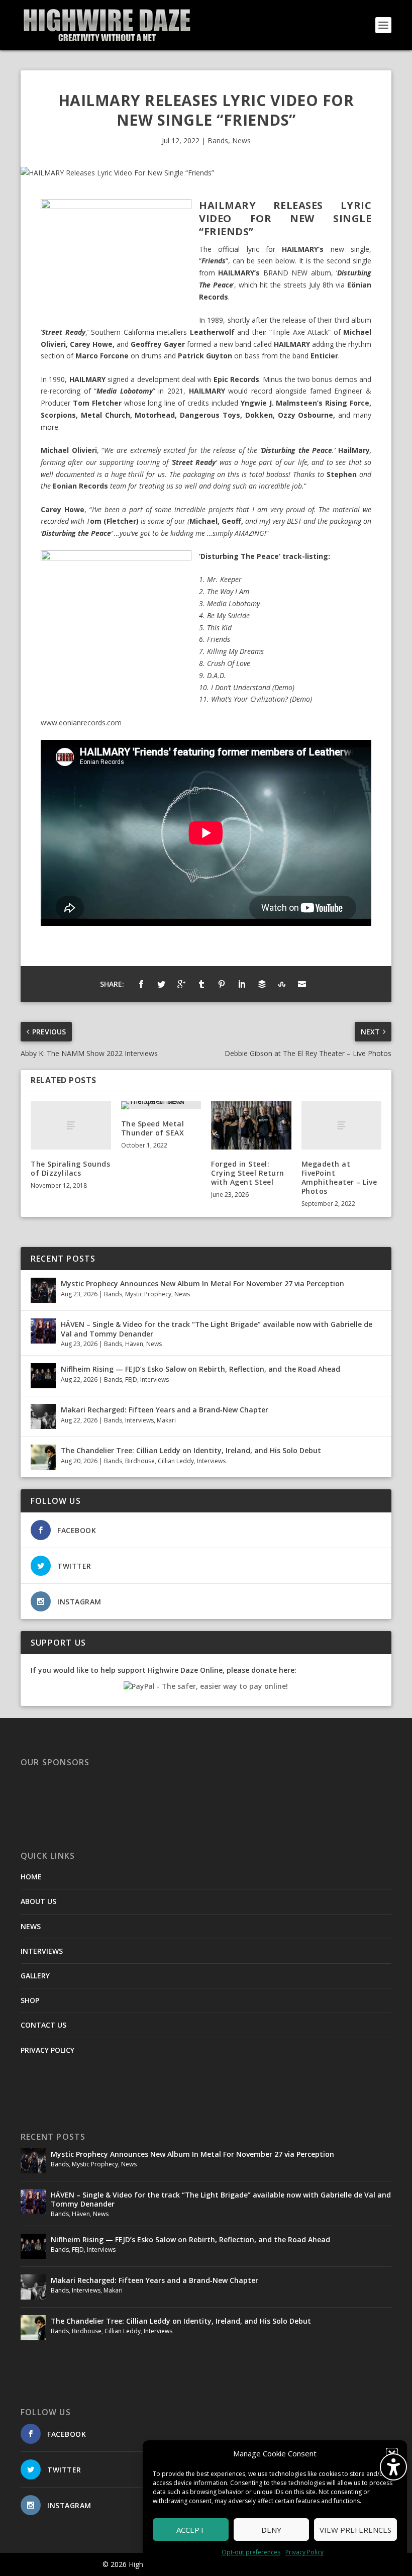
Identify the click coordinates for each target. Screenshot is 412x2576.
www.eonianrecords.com (81, 723)
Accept (190, 2530)
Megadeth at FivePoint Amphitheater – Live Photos (339, 1178)
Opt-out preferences (251, 2552)
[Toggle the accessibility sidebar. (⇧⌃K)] (393, 2467)
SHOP (30, 2000)
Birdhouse (140, 1461)
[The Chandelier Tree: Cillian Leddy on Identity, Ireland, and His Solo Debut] (43, 1457)
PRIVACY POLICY (47, 2050)
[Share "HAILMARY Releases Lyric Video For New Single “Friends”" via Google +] (181, 984)
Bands (218, 140)
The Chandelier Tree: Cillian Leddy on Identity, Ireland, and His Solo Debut (191, 1450)
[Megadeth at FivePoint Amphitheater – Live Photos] (342, 1125)
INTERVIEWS (42, 1951)
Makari (166, 1420)
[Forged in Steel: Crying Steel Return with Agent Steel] (251, 1125)
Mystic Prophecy (148, 1294)
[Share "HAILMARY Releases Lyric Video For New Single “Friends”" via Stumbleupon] (282, 984)
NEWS (31, 1926)
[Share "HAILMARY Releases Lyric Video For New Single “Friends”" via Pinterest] (222, 984)
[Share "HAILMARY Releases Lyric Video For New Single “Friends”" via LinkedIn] (242, 984)
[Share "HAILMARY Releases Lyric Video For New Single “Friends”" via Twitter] (161, 984)
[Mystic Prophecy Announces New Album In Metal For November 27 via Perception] (43, 1290)
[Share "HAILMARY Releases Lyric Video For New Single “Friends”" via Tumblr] (201, 984)
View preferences (355, 2530)
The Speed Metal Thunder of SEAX (153, 1128)
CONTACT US (43, 2025)
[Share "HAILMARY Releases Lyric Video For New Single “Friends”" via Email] (302, 984)
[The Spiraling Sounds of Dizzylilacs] (71, 1125)
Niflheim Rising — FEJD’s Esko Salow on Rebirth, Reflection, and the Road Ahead (200, 1369)
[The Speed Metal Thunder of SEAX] (161, 1105)
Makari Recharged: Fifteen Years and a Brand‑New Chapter (165, 1410)
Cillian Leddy (176, 1461)
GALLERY (35, 1976)
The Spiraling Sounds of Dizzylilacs (70, 1168)
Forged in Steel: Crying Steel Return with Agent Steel (248, 1173)
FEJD (131, 1379)
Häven (134, 1344)
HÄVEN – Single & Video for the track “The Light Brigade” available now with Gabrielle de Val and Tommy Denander (217, 1329)
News (241, 140)
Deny (271, 2530)
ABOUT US (38, 1901)
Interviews (154, 1379)
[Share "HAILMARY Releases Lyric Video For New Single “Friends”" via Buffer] (262, 984)
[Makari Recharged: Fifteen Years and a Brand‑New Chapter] (43, 1416)
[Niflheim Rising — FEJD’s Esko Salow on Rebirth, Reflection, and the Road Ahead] (43, 1376)
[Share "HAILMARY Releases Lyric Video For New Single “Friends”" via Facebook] (141, 984)
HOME (31, 1877)
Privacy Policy (304, 2552)
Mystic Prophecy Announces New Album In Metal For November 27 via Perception (202, 1283)
